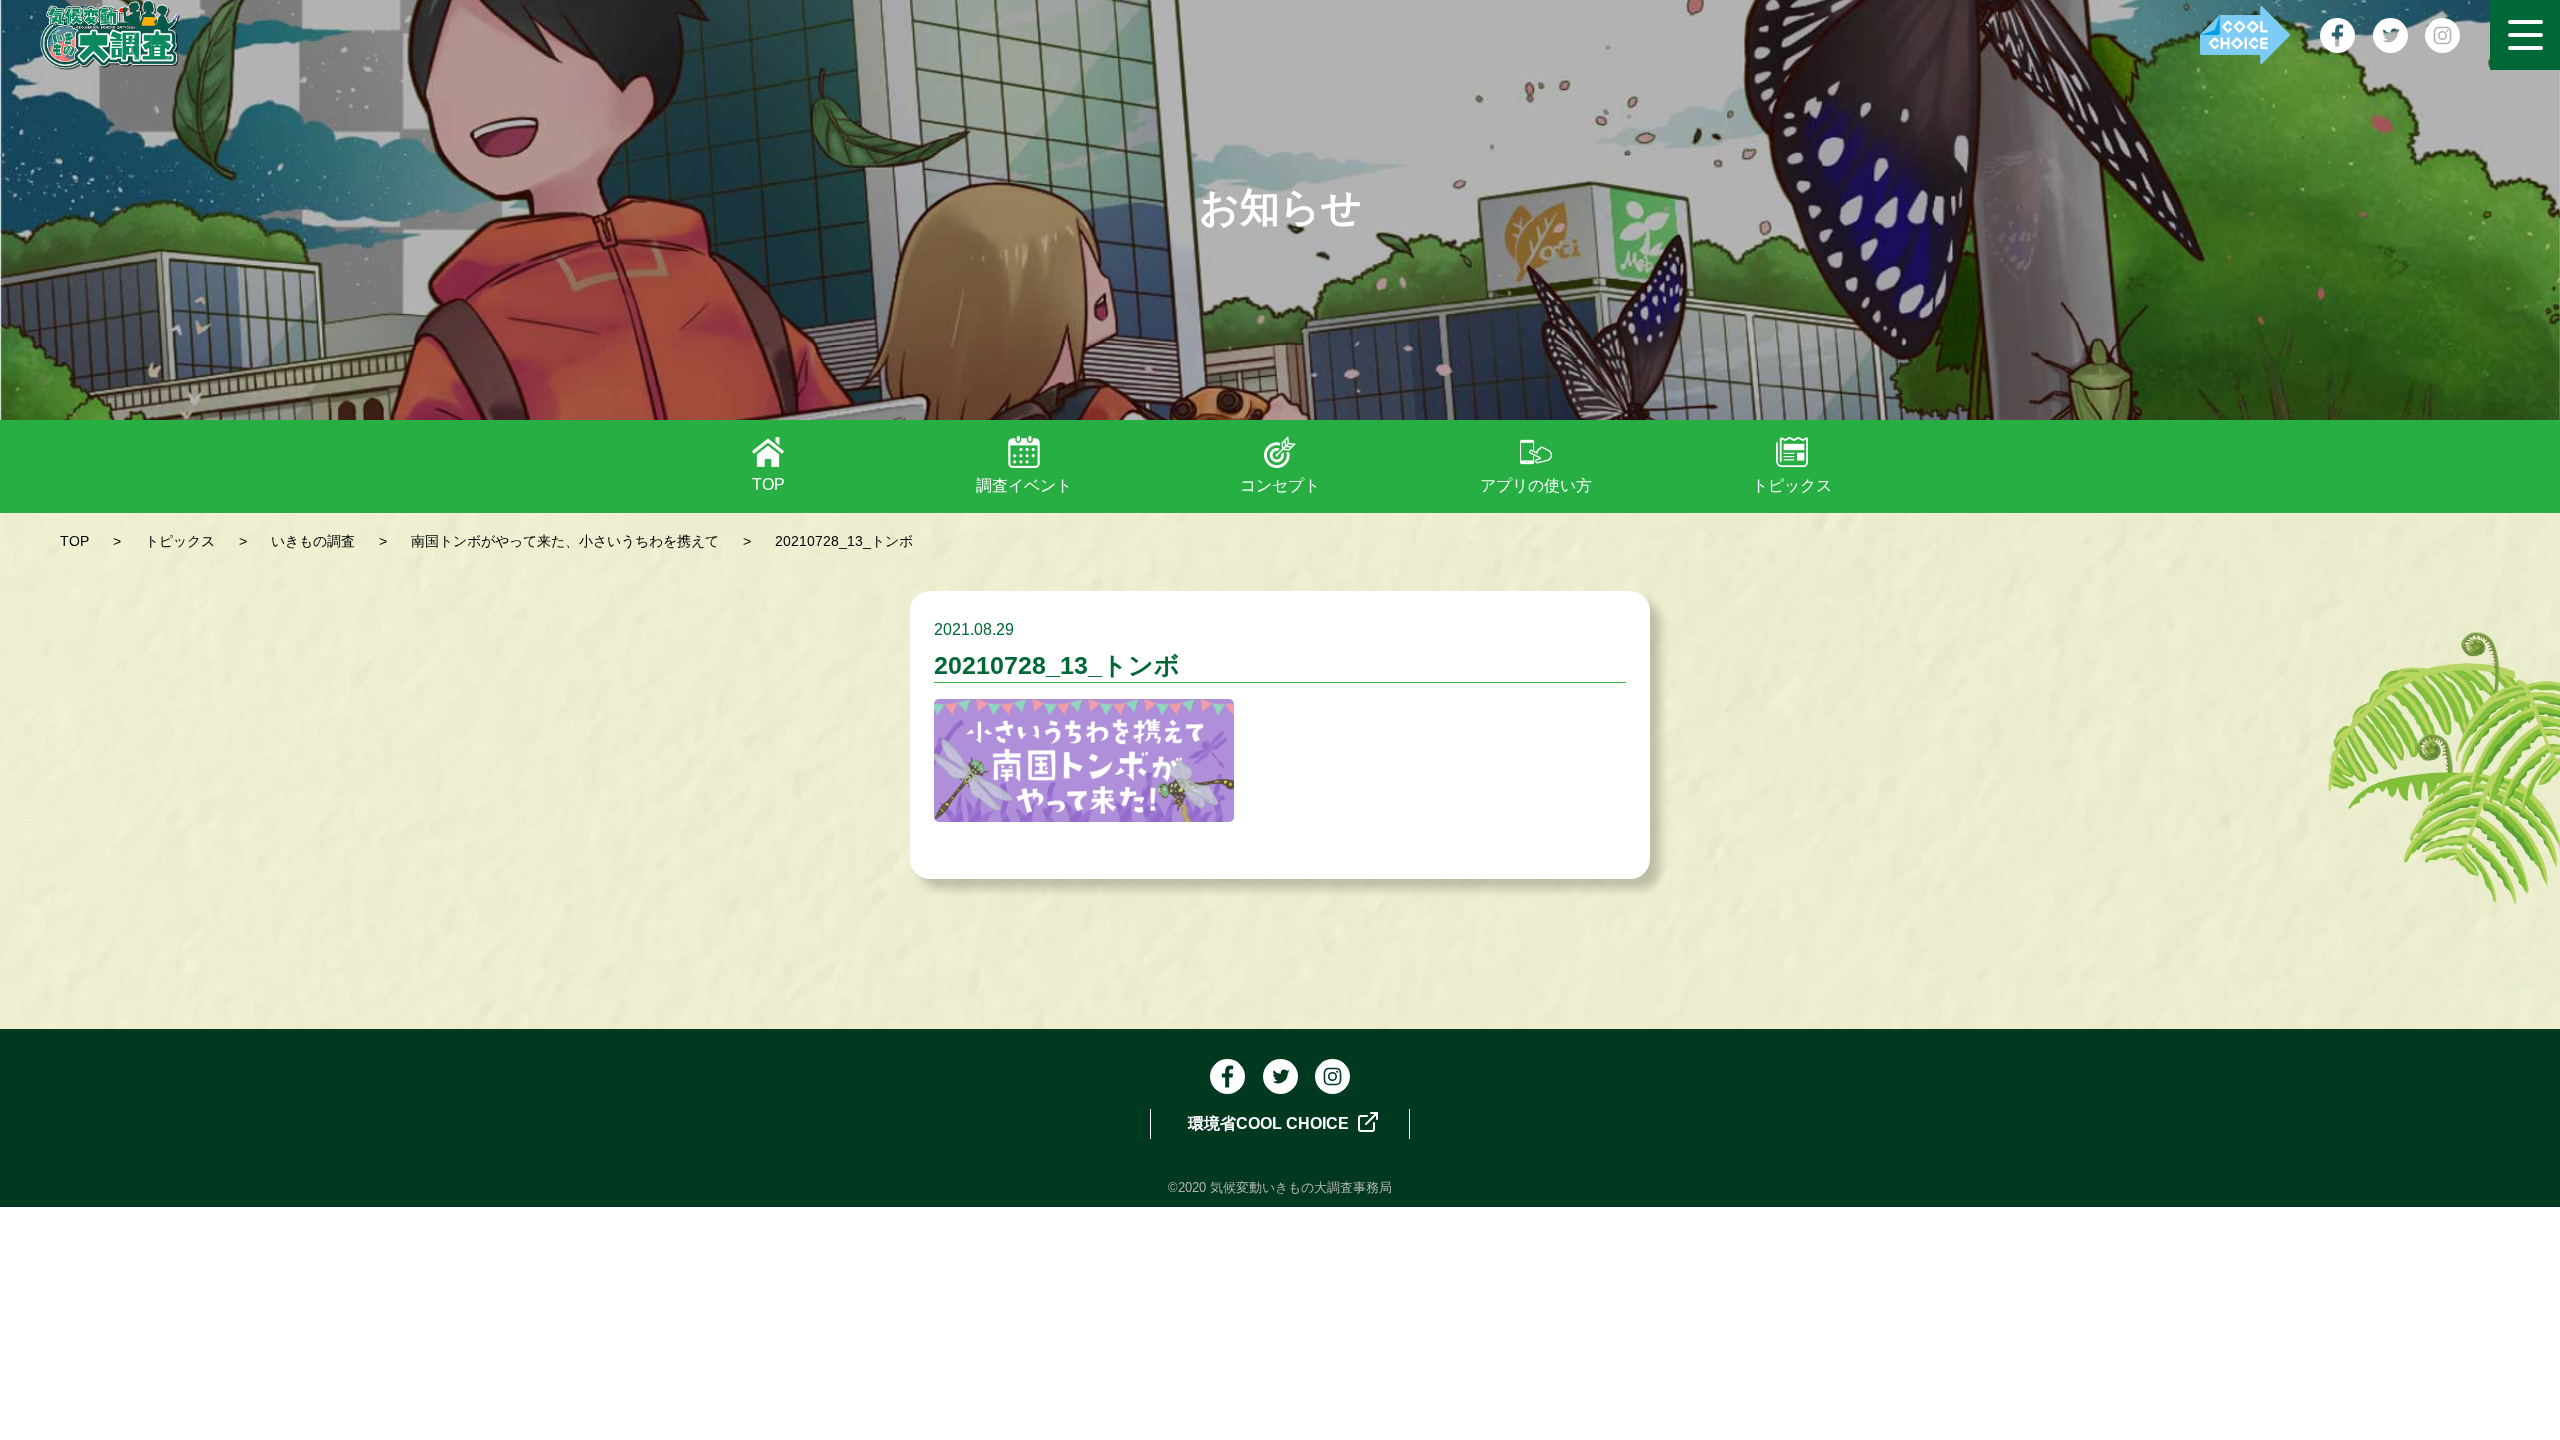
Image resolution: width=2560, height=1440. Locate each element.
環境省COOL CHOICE (1270, 1123)
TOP (768, 484)
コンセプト (1280, 485)
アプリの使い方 (1536, 485)
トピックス (1792, 485)
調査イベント (1024, 485)
